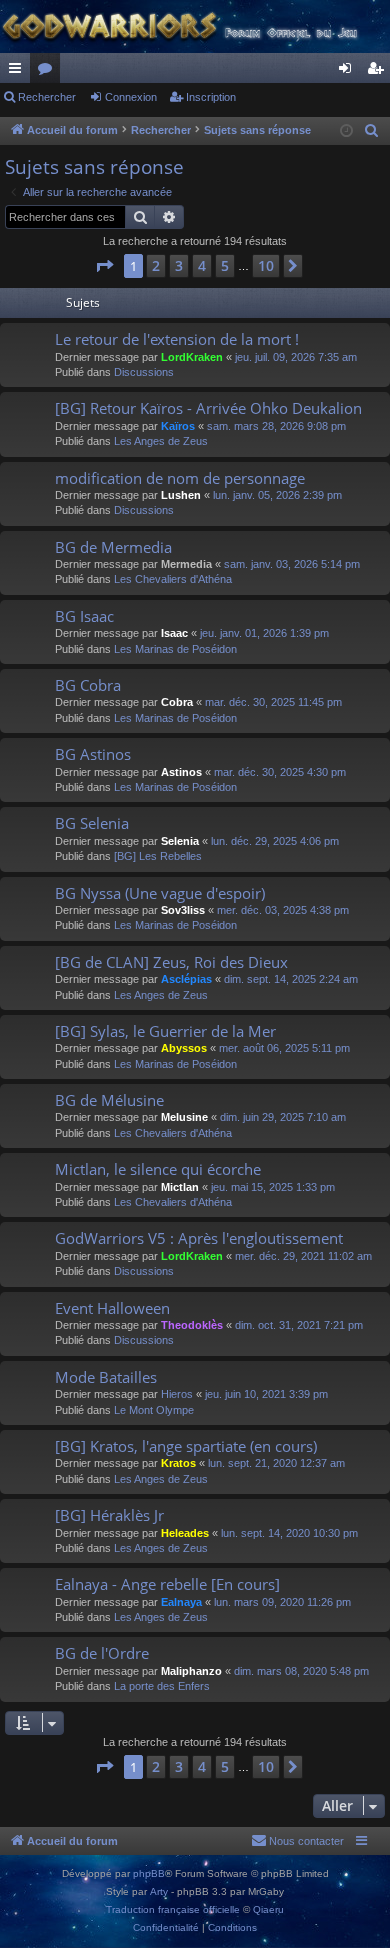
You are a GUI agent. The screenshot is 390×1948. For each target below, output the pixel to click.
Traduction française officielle (173, 1909)
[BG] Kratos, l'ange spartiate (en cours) (186, 1446)
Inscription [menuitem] (379, 72)
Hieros (177, 1394)
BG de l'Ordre (102, 1653)
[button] (104, 266)
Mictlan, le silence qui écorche (158, 1169)
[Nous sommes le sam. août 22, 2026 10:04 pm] (346, 131)
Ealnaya (181, 1602)
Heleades (185, 1533)
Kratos (178, 1463)
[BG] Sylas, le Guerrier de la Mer (165, 1031)
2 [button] (156, 265)
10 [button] (266, 265)
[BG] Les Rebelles (158, 856)
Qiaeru (268, 1909)
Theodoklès (192, 1325)
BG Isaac (84, 616)
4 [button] (202, 265)
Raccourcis (19, 72)
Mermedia (186, 564)
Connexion (131, 97)
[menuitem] (372, 131)
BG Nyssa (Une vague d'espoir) (160, 893)
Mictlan (180, 1187)
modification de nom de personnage (180, 478)
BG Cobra (88, 685)
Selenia (180, 841)
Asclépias (186, 979)
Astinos (181, 772)
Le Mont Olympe (154, 1410)
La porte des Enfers (162, 1686)
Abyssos (184, 1048)
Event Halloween (112, 1308)
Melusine (184, 1117)
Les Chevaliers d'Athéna (173, 579)
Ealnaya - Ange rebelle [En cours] (167, 1584)
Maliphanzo (191, 1671)
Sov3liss (183, 910)
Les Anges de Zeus (161, 441)
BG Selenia (92, 823)
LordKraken (192, 357)
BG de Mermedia (113, 547)
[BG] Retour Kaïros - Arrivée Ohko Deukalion (208, 408)
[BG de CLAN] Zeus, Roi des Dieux (171, 962)
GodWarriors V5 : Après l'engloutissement (199, 1238)
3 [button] (179, 265)
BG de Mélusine (109, 1100)
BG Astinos (93, 754)
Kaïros (178, 426)
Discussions (144, 372)
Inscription (211, 97)
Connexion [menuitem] (349, 72)
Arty (159, 1891)
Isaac (174, 633)
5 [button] (225, 265)
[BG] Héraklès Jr (109, 1515)
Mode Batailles (106, 1377)
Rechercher (47, 97)
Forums (49, 72)
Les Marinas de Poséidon (175, 649)
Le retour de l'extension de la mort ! (177, 339)
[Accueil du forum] (195, 26)
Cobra (177, 702)
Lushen (181, 495)
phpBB (149, 1873)
